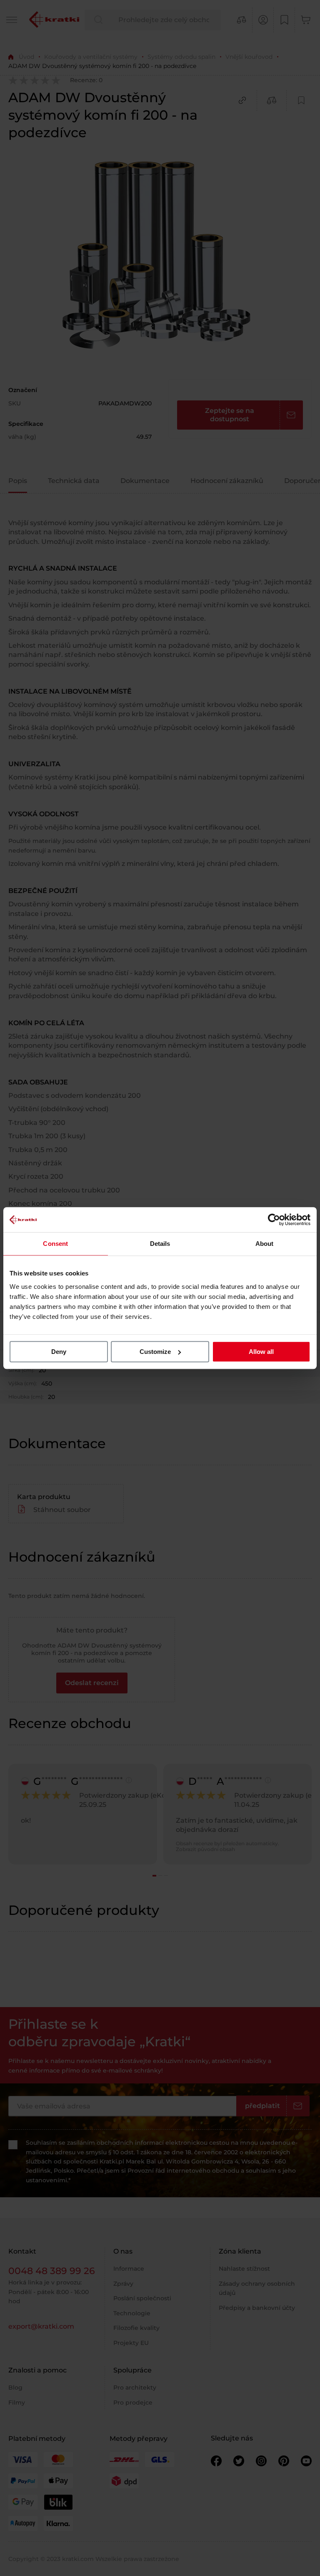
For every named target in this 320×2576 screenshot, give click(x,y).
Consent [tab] (55, 1244)
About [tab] (265, 1244)
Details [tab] (160, 1244)
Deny (59, 1352)
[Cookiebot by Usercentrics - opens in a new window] (274, 1220)
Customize (155, 1352)
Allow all (261, 1352)
